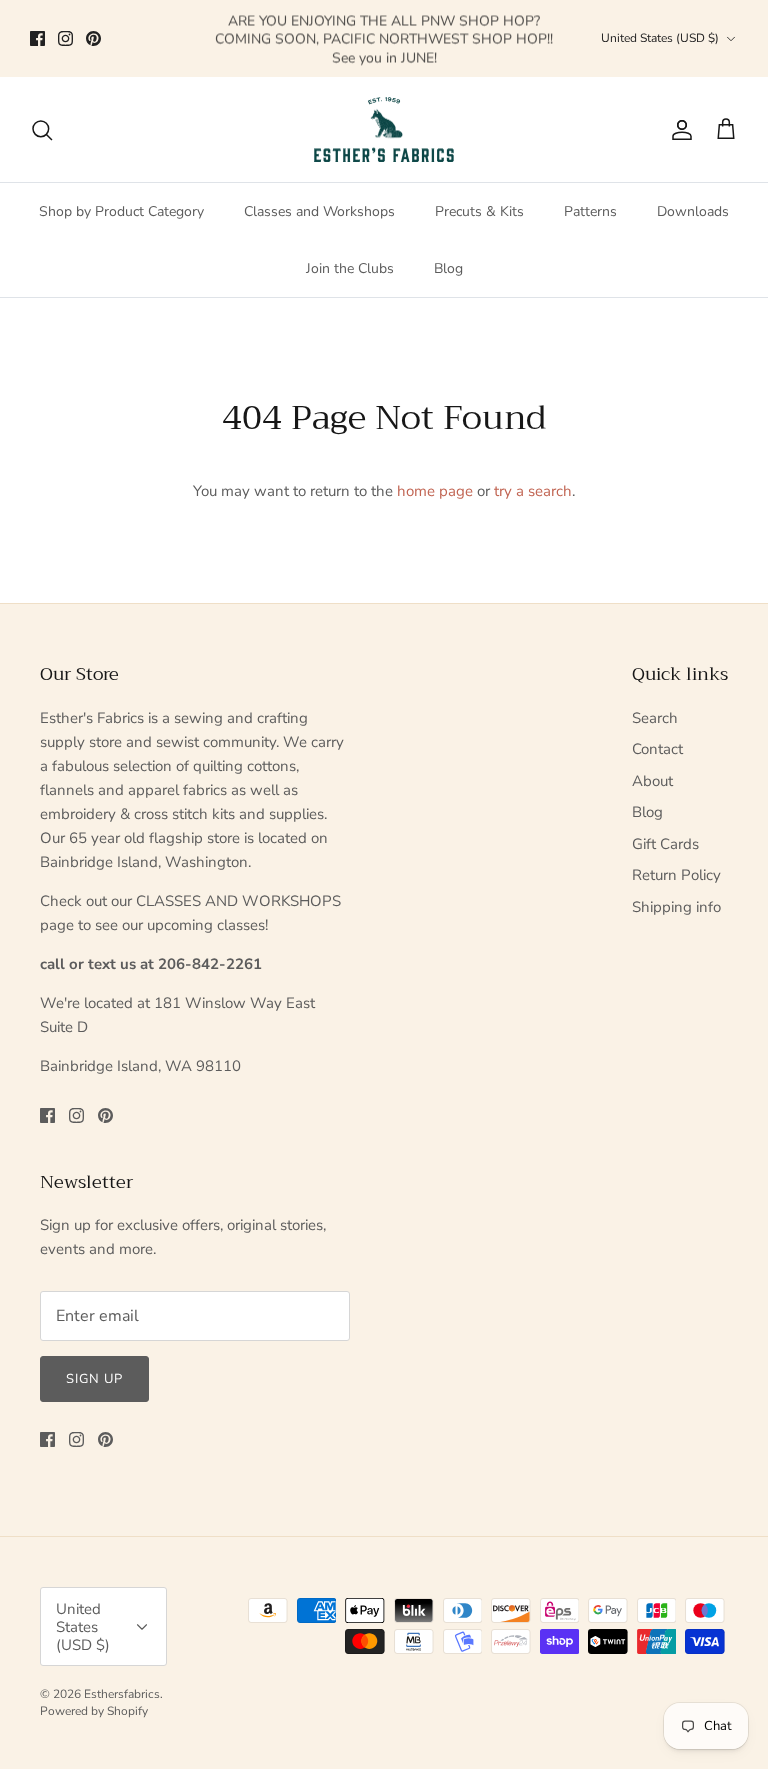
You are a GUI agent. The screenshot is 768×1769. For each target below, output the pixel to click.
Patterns (590, 211)
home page (435, 491)
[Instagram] (65, 38)
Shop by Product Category (121, 211)
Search (655, 718)
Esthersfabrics (122, 1694)
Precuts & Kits (479, 211)
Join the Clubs (350, 268)
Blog (448, 268)
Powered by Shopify (94, 1711)
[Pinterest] (93, 38)
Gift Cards (665, 844)
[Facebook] (37, 38)
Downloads (693, 211)
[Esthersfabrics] (384, 130)
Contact (657, 749)
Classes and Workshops (319, 211)
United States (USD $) (660, 38)
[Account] (678, 130)
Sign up (94, 1379)
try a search (533, 491)
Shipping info (676, 907)
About (652, 781)
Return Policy (676, 875)
